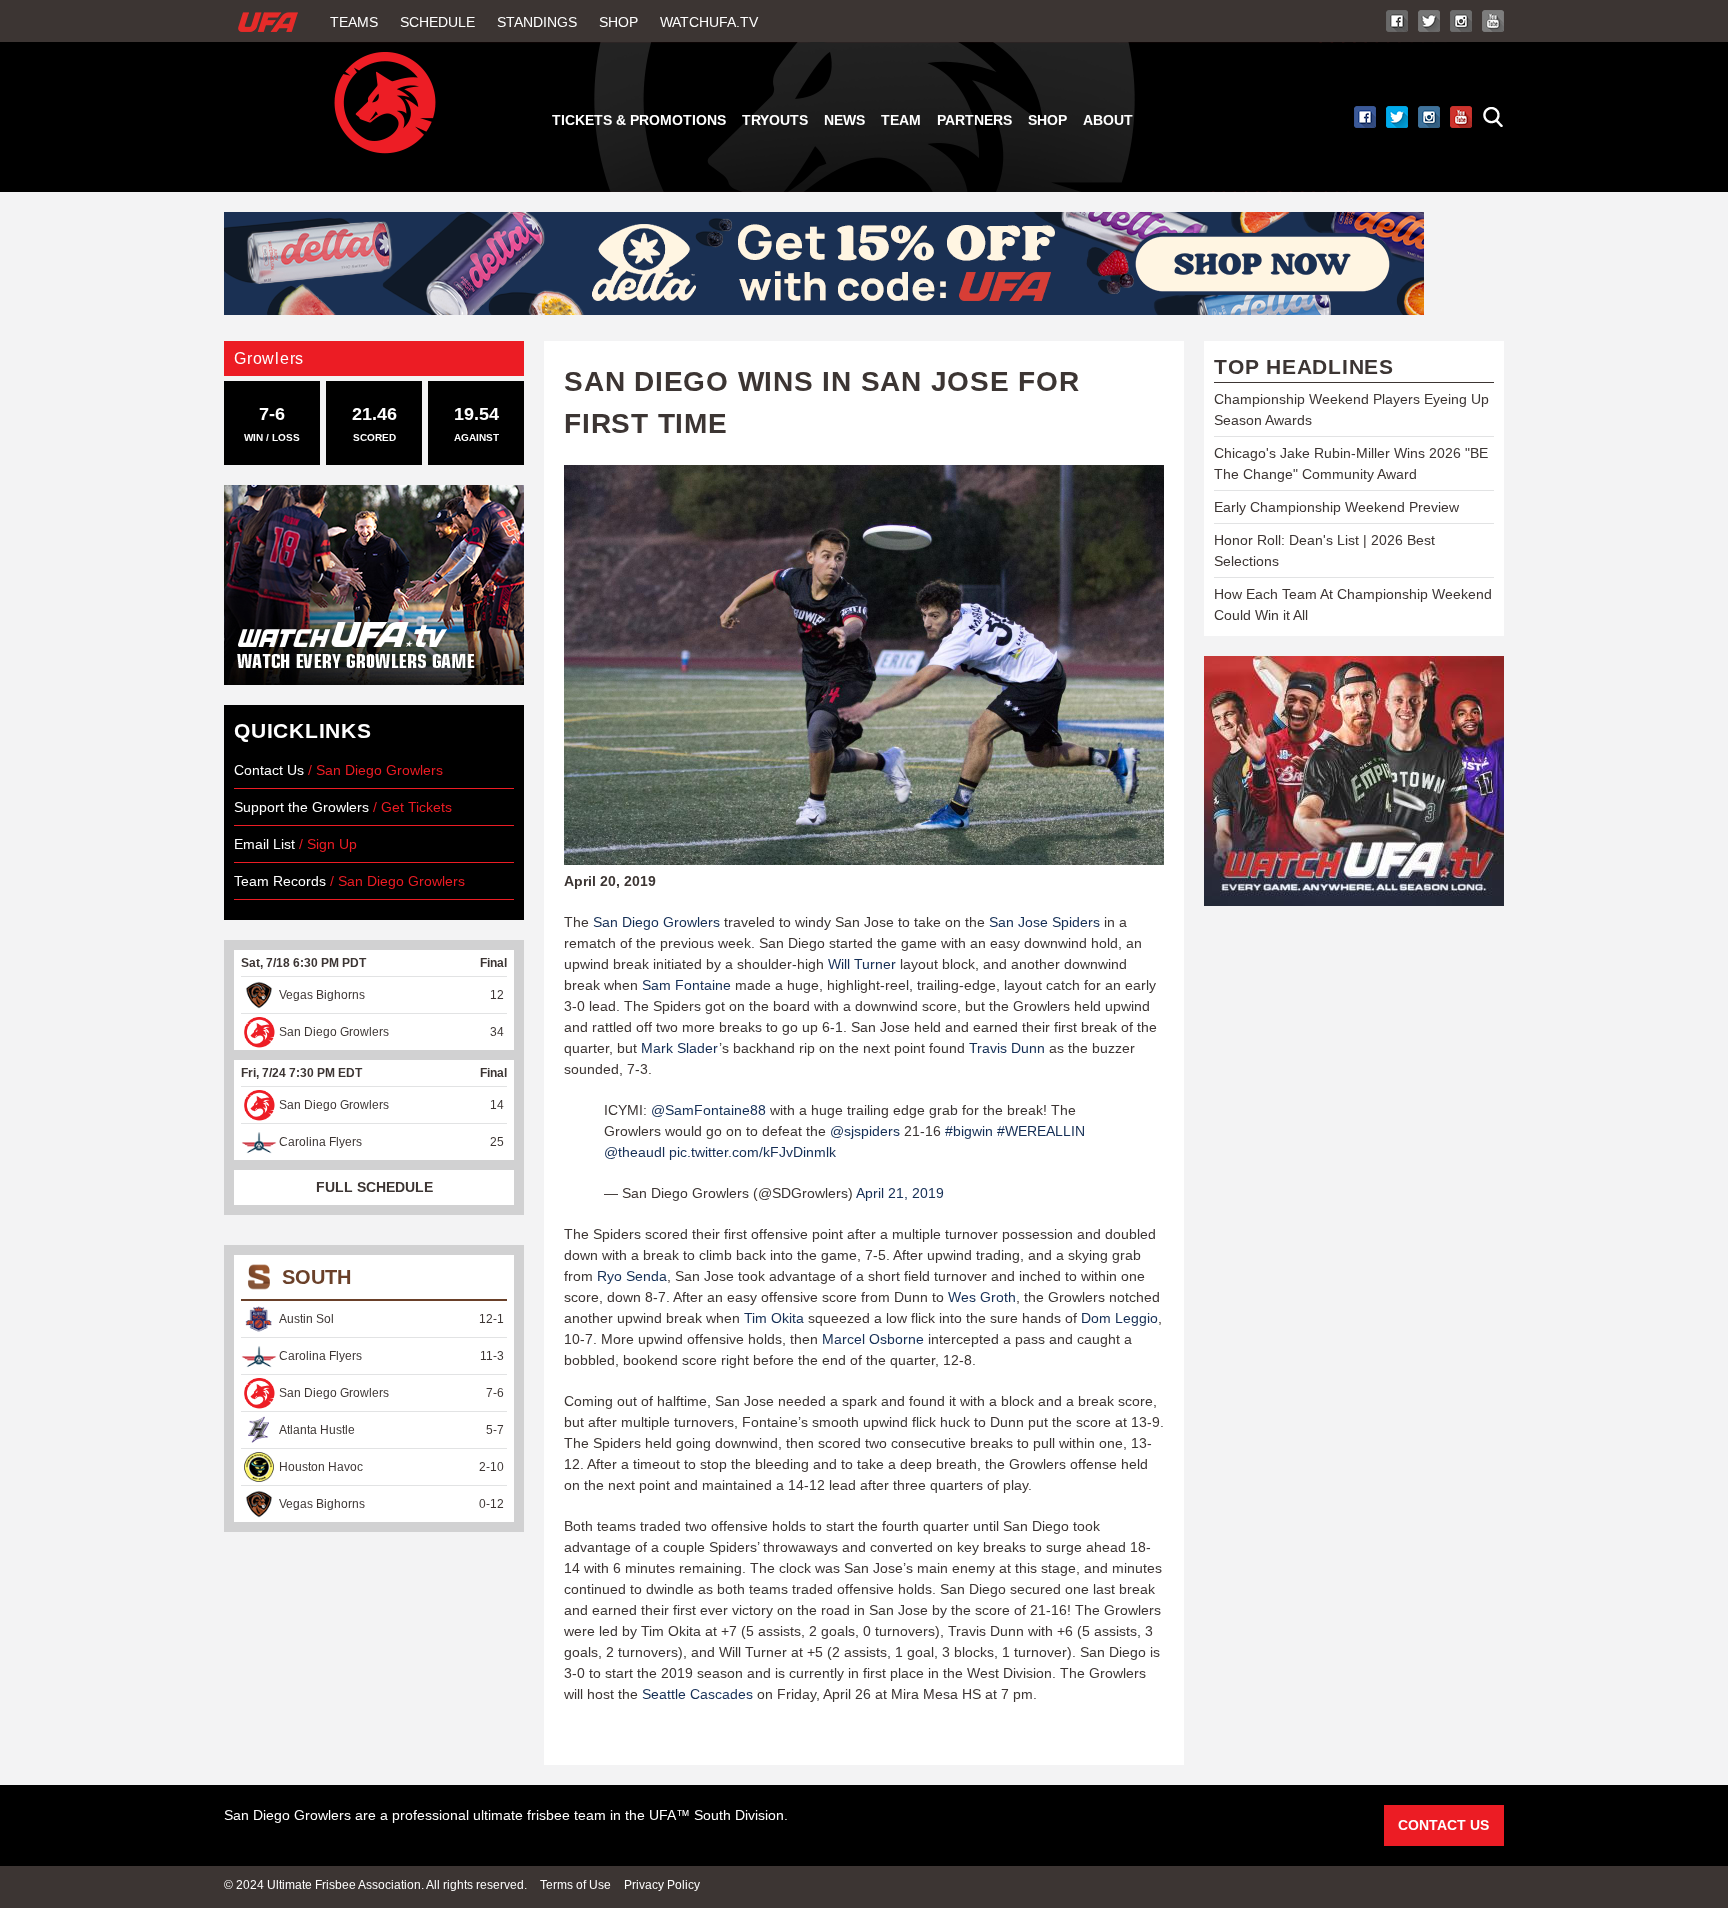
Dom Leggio (1119, 1318)
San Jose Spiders (1044, 922)
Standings (537, 22)
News (844, 120)
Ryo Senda (632, 1276)
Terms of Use (575, 1885)
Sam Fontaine (686, 985)
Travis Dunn (1007, 1048)
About (1108, 120)
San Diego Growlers (656, 922)
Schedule (437, 22)
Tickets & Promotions (639, 120)
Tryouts (775, 120)
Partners (974, 120)
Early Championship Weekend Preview (1336, 507)
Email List (264, 844)
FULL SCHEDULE (374, 1187)
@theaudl (634, 1152)
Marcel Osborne (873, 1339)
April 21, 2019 (900, 1193)
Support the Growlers (301, 807)
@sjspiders (865, 1131)
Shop (618, 22)
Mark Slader (680, 1048)
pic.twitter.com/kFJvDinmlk (752, 1152)
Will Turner (862, 964)
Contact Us (269, 770)
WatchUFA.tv (709, 22)
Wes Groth (982, 1297)
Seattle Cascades (697, 1694)
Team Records (282, 881)
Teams (354, 22)
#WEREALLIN (1041, 1131)
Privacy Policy (662, 1885)
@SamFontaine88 (708, 1110)
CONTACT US (1443, 1825)
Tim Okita (774, 1318)
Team (901, 120)
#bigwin (969, 1131)
